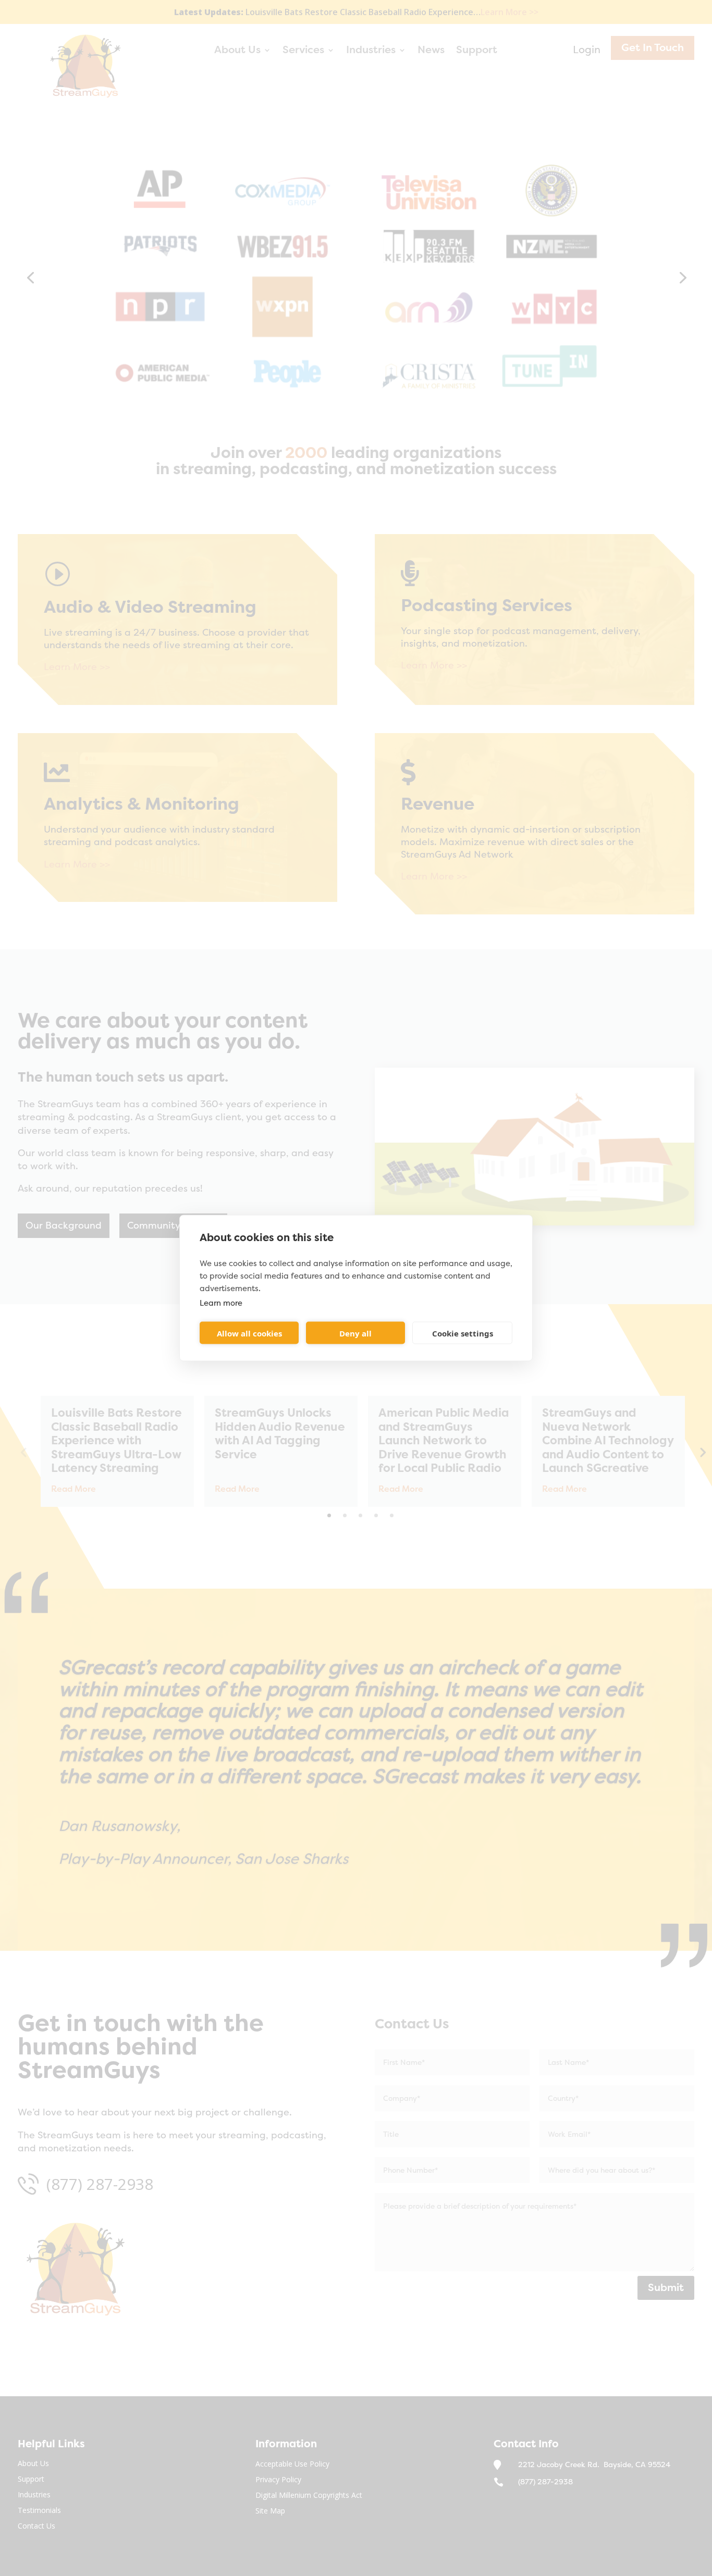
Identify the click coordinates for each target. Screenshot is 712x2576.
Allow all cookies (249, 1333)
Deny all (355, 1333)
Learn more (221, 1303)
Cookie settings (463, 1333)
